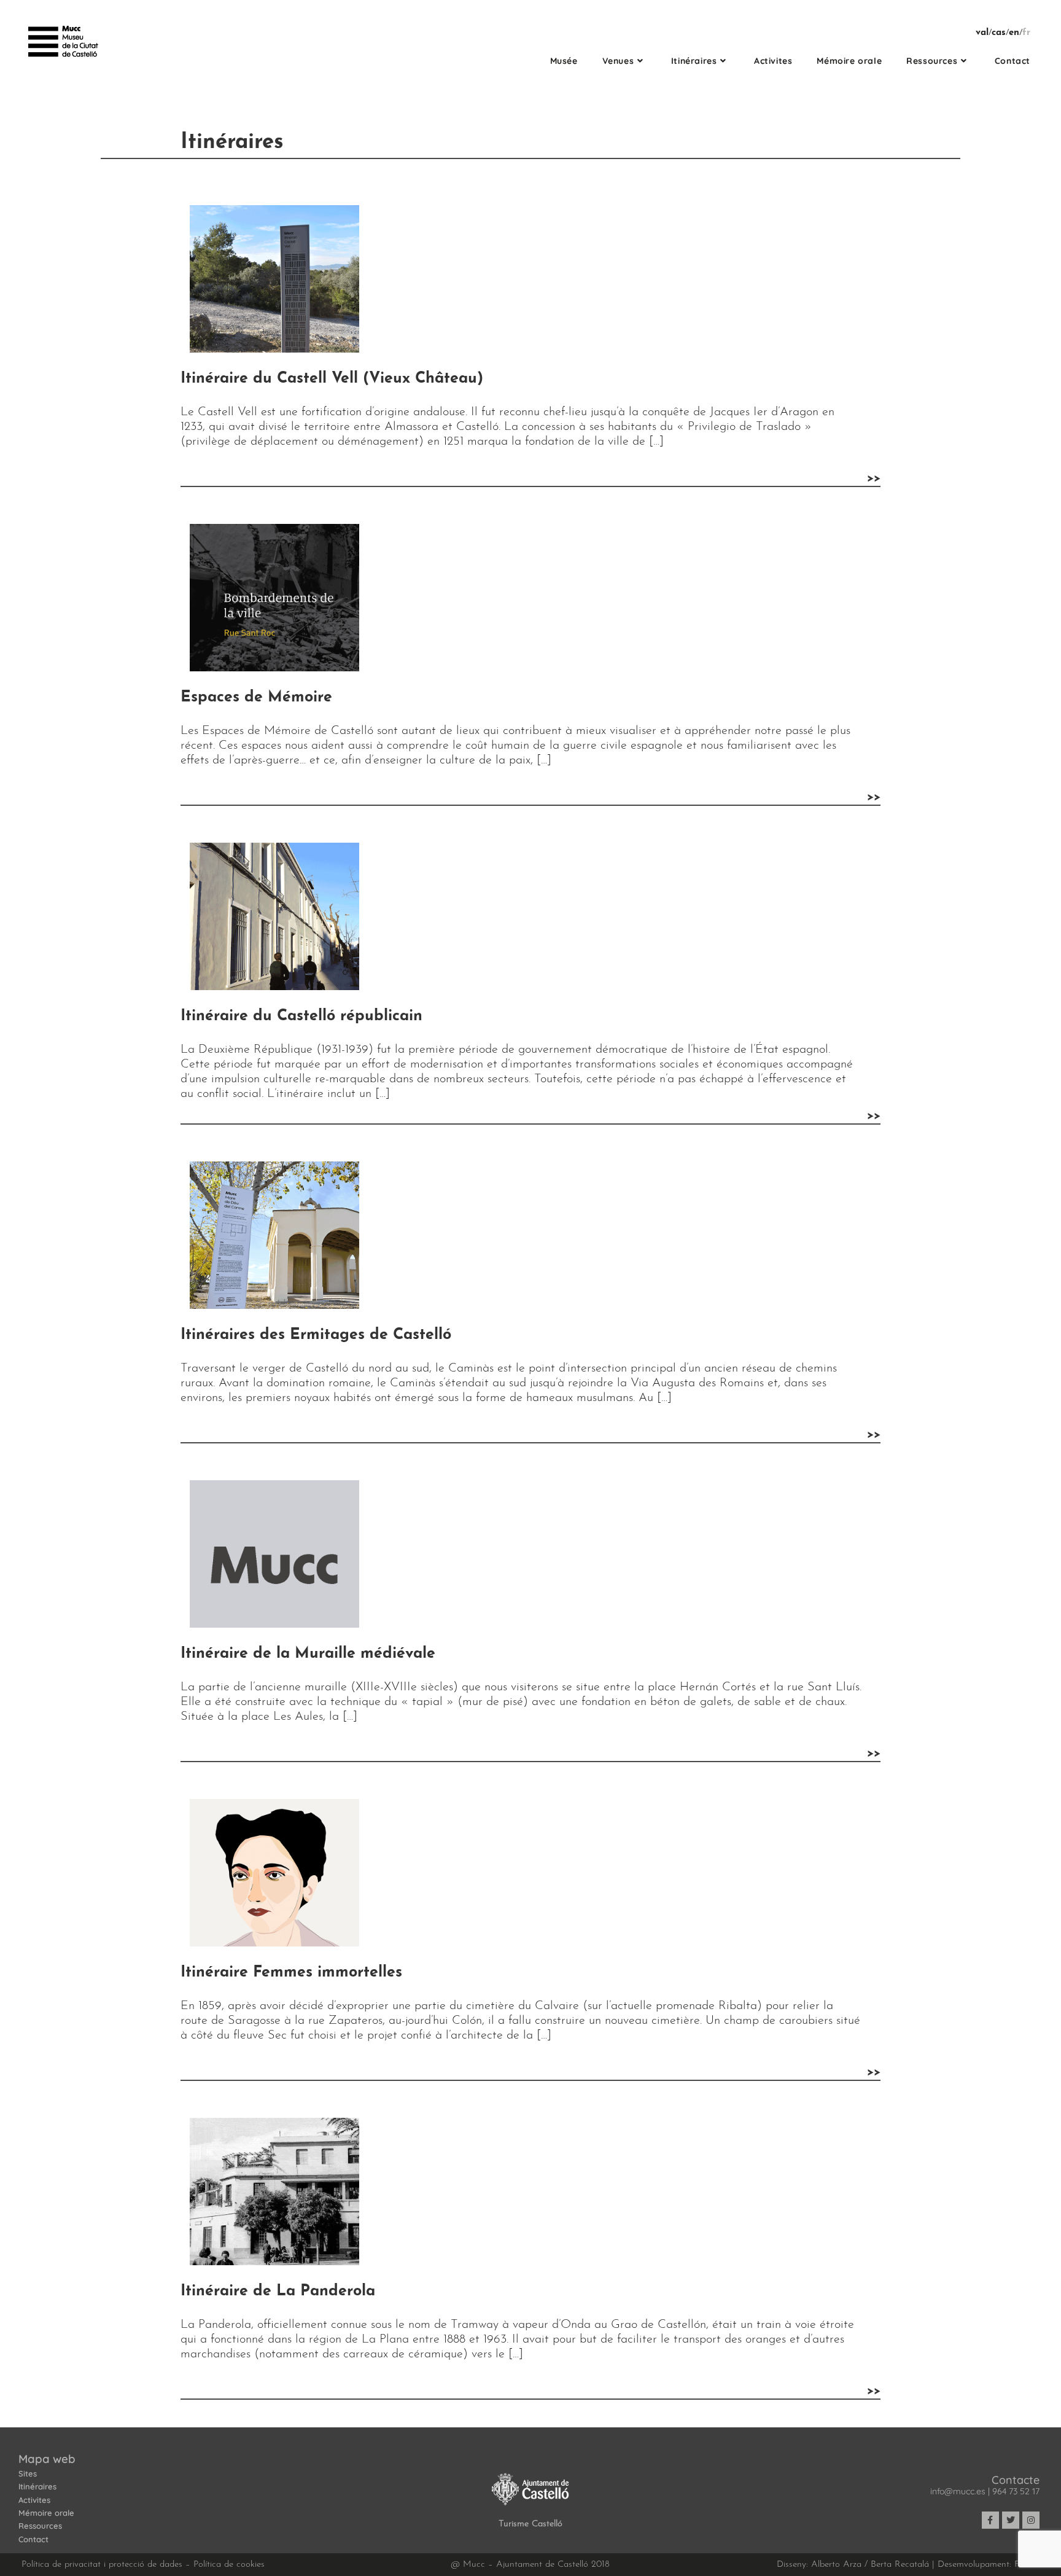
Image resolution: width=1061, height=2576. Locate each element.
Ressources (40, 2526)
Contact (33, 2539)
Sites (28, 2473)
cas (999, 33)
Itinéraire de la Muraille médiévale (308, 1654)
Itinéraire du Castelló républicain (301, 1016)
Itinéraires (37, 2487)
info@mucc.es (958, 2491)
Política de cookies (229, 2565)
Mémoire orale (46, 2513)
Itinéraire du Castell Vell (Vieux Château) (332, 379)
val (982, 33)
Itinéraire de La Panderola (278, 2291)
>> (874, 478)
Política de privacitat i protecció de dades (102, 2565)
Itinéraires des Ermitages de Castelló (316, 1335)
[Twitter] (1011, 2520)
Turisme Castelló (530, 2524)
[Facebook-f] (990, 2520)
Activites (34, 2500)
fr (1026, 33)
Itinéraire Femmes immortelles (291, 1973)
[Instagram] (1031, 2520)
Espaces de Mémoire (256, 697)
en (1014, 33)
